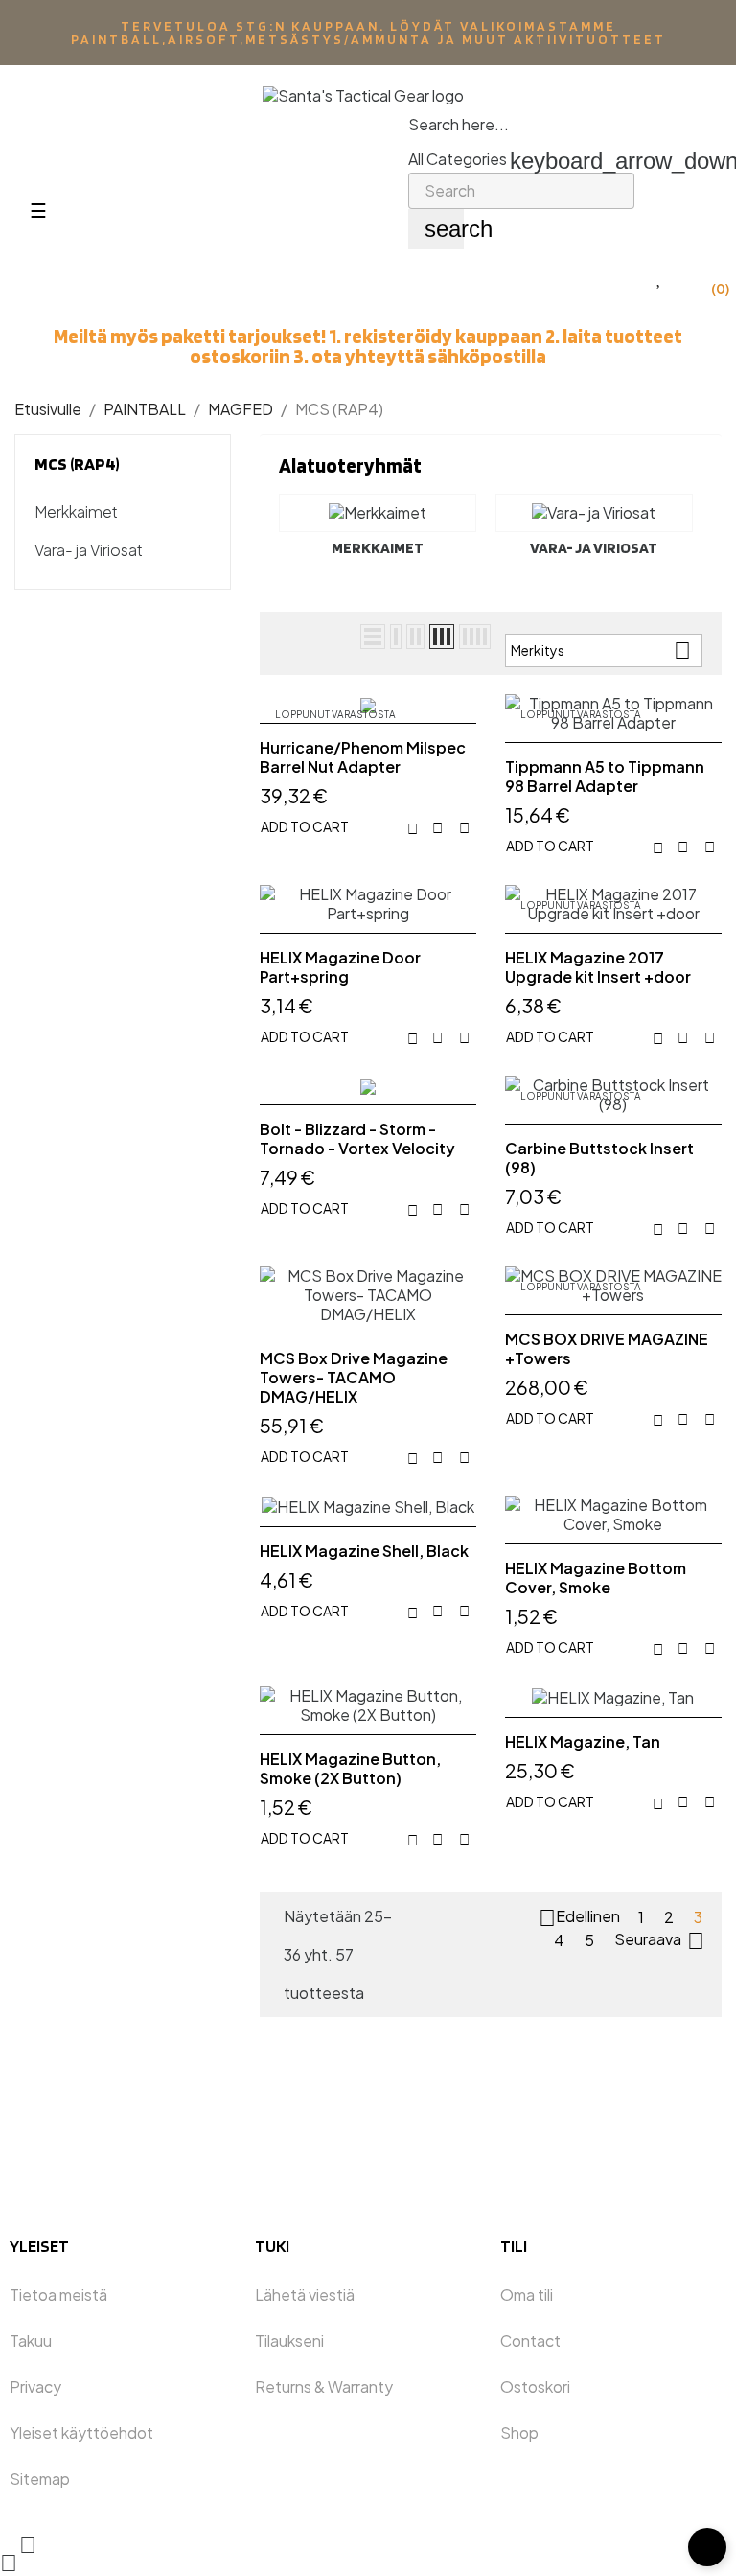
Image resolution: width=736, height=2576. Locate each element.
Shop (519, 2433)
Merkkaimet (76, 512)
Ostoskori (535, 2387)
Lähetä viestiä (305, 2295)
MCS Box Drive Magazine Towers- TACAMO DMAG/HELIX (354, 1378)
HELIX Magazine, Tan (583, 1742)
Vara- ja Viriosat (89, 550)
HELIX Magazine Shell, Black (364, 1551)
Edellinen (579, 1918)
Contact (530, 2341)
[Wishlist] (660, 278)
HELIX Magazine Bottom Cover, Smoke (596, 1578)
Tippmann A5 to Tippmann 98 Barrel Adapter (605, 777)
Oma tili (527, 2295)
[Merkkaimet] (378, 513)
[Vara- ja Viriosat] (594, 513)
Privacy (35, 2387)
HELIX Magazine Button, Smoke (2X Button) (350, 1769)
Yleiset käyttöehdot (81, 2433)
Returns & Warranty (324, 2387)
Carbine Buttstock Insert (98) (599, 1158)
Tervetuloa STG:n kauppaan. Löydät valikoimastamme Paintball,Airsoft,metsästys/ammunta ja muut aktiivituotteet (368, 33)
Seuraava (659, 1941)
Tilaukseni (289, 2341)
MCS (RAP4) (77, 464)
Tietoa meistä (58, 2295)
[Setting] (671, 182)
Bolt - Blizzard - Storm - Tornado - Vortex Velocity (357, 1139)
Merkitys (601, 650)
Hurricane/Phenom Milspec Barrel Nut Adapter (363, 757)
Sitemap (40, 2479)
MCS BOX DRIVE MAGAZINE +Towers (607, 1349)
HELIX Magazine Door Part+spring (340, 967)
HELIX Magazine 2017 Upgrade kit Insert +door (598, 967)
